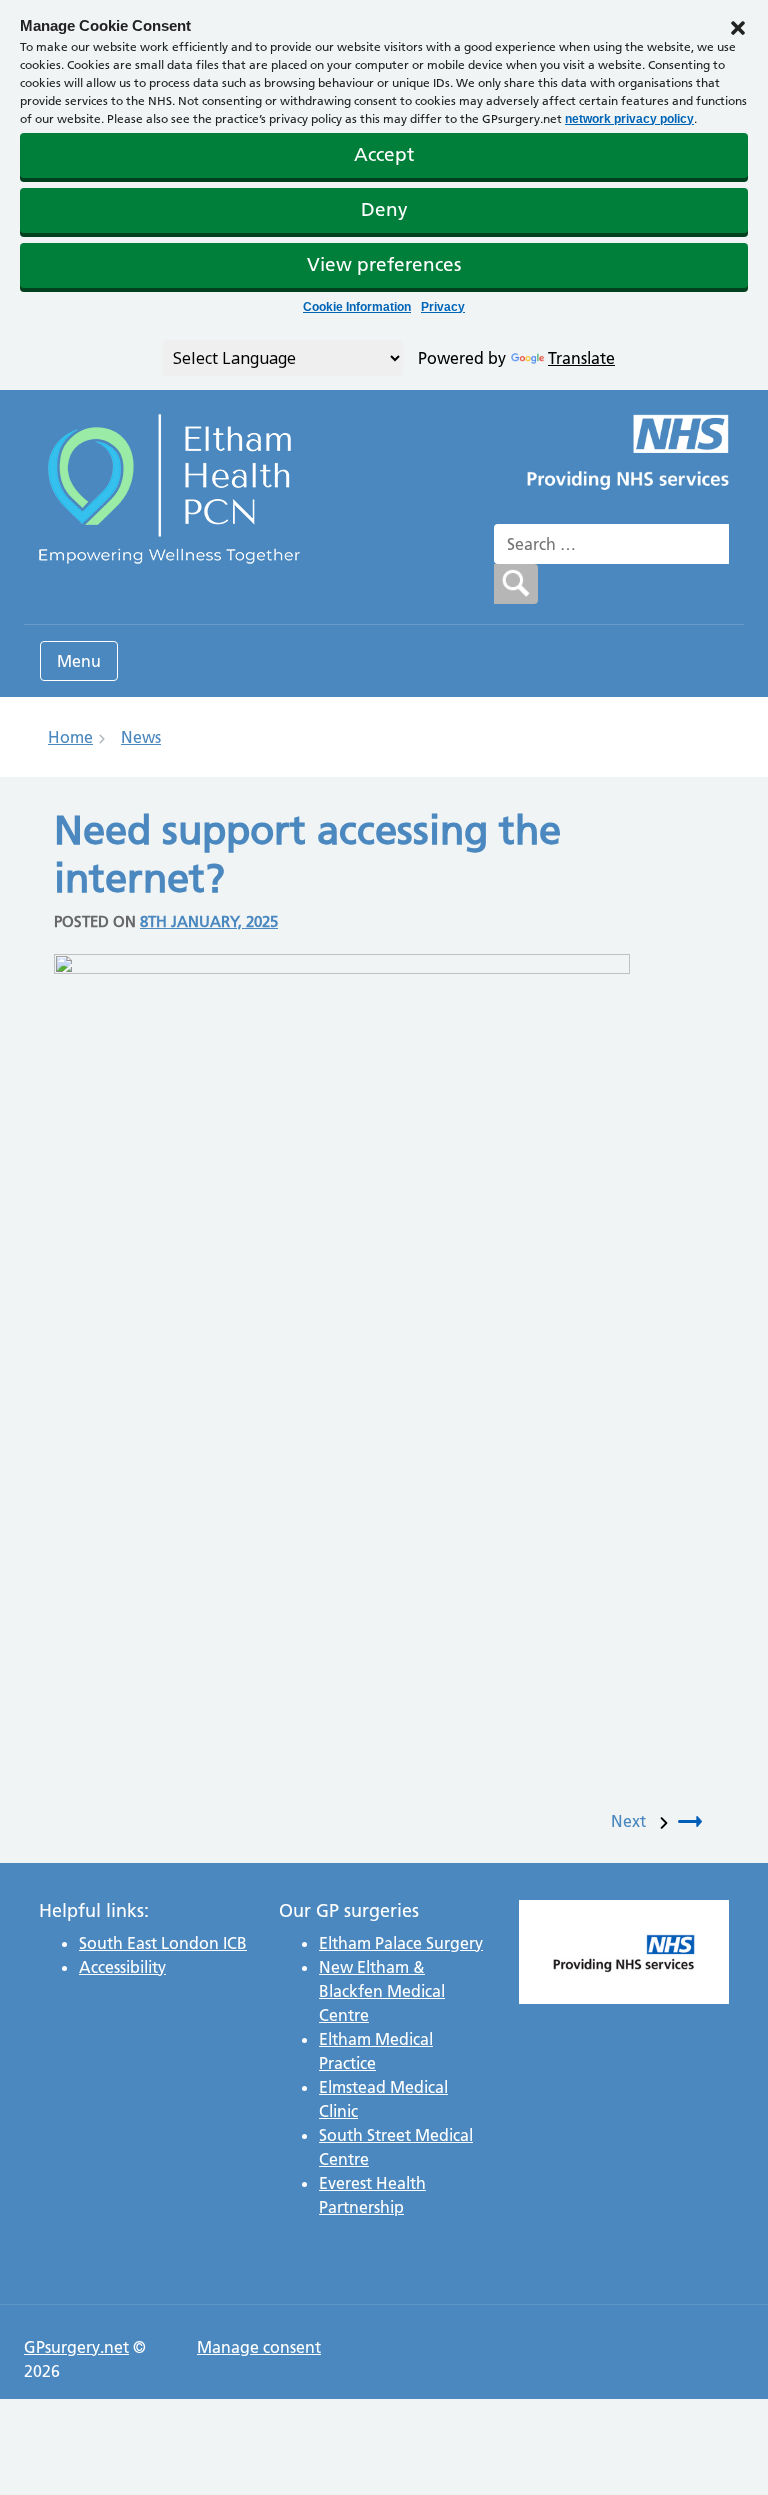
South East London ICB (163, 1943)
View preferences (384, 264)
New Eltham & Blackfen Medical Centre (382, 1991)
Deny (384, 209)
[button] (738, 26)
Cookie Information (357, 307)
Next (632, 1821)
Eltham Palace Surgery (401, 1943)
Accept (384, 154)
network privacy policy (629, 119)
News (141, 737)
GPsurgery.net (76, 2347)
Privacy (443, 307)
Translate (581, 358)
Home (70, 737)
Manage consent (259, 2347)
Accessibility (122, 1967)
